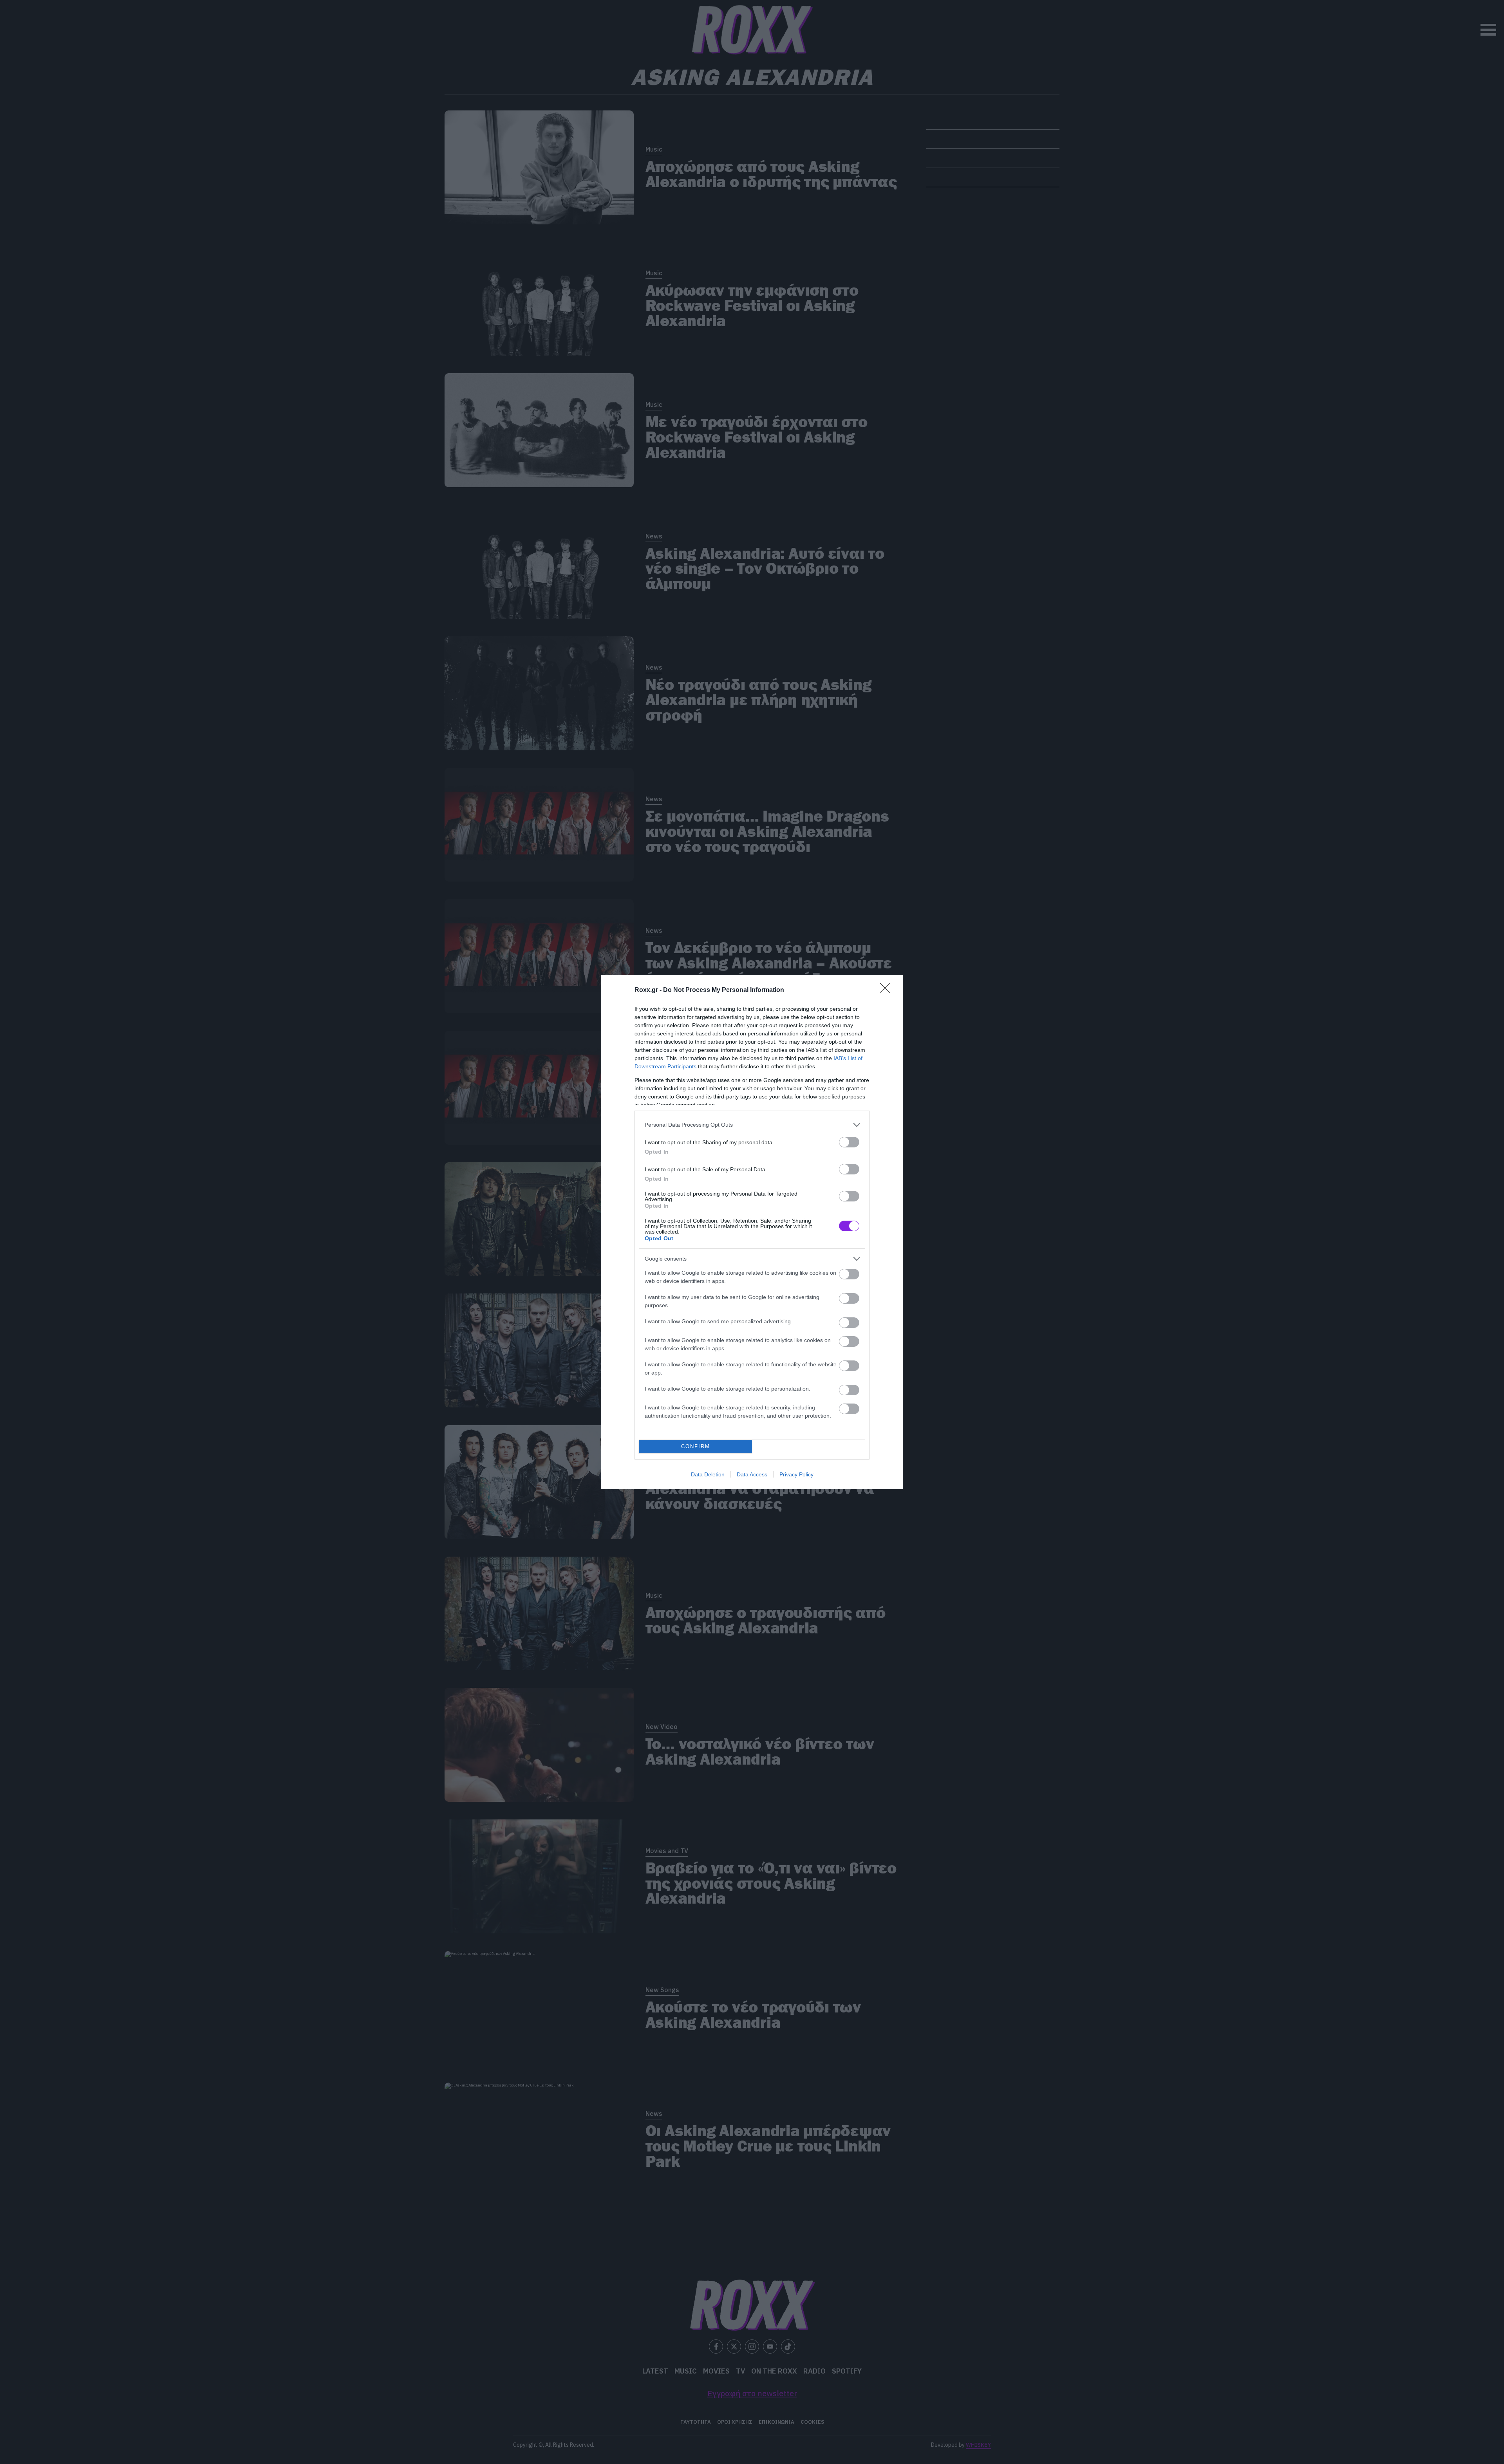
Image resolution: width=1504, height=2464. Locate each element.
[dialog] (752, 1232)
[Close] (888, 990)
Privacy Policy (796, 1474)
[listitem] (752, 1125)
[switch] (849, 1142)
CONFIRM (696, 1446)
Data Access (752, 1474)
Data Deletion (708, 1474)
